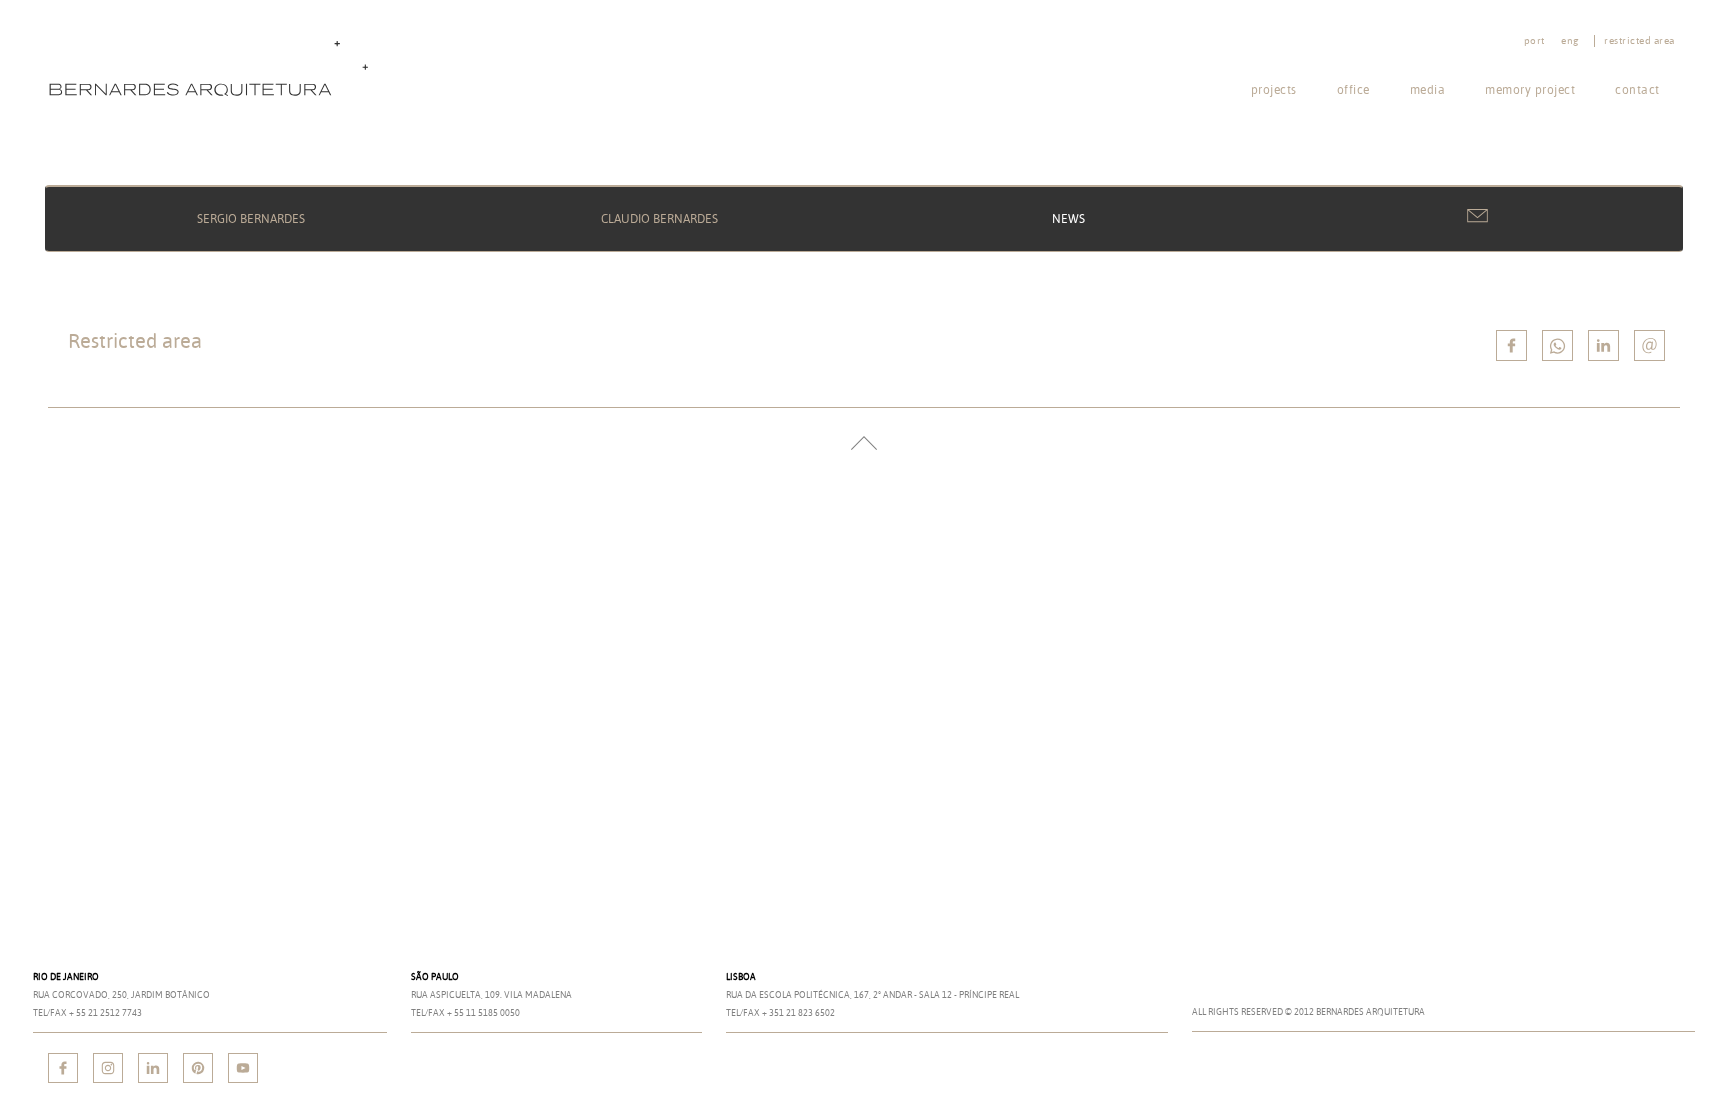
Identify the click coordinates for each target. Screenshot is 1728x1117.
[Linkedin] (1603, 345)
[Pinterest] (198, 1068)
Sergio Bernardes (251, 218)
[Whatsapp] (1557, 345)
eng (1570, 41)
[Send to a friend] (1649, 345)
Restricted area (1639, 41)
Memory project (1530, 89)
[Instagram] (108, 1068)
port (1534, 41)
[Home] (213, 66)
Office (1353, 89)
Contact (1637, 89)
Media (1428, 89)
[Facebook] (63, 1068)
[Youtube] (243, 1068)
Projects (1274, 89)
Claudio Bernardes (659, 218)
